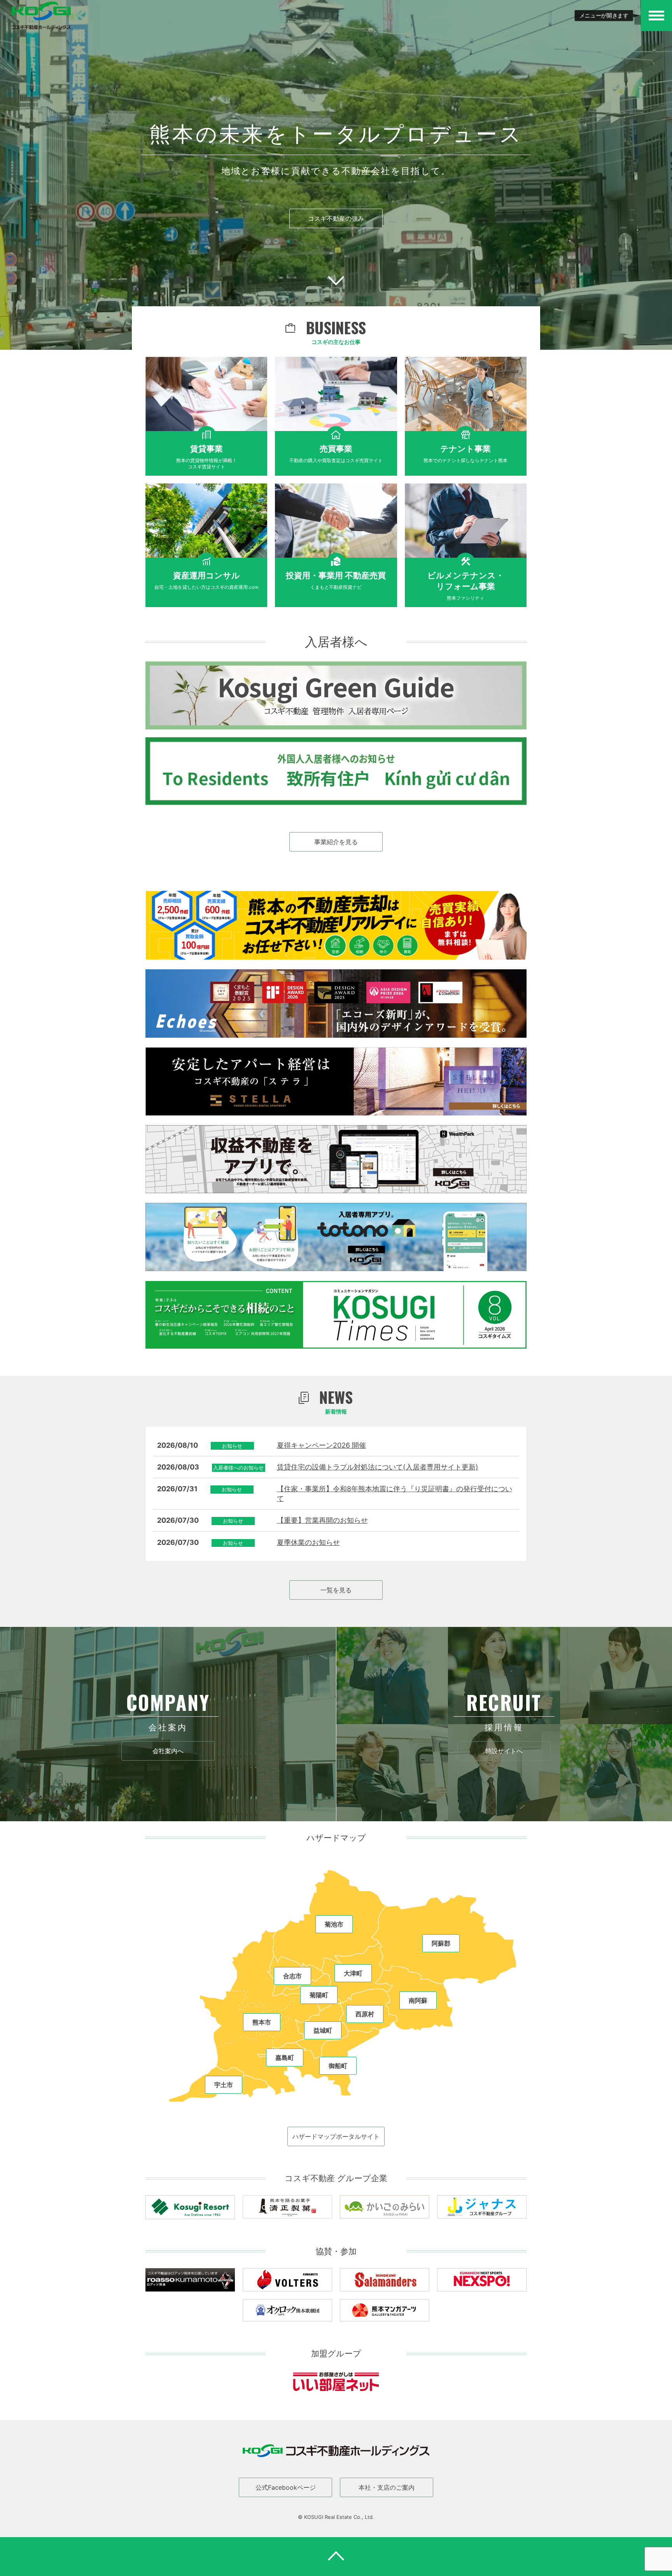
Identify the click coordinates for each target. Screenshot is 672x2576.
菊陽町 (319, 1995)
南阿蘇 (418, 2000)
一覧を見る (336, 1590)
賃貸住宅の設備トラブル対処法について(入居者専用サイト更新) (378, 1467)
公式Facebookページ (286, 2487)
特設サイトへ (504, 1751)
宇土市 (224, 2085)
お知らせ (232, 1446)
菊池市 (334, 1924)
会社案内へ (168, 1751)
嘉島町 (285, 2058)
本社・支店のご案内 (387, 2487)
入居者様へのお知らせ (238, 1468)
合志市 (292, 1976)
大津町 (353, 1973)
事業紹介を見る (336, 842)
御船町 (338, 2066)
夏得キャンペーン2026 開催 (321, 1445)
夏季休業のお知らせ (308, 1542)
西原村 (365, 2014)
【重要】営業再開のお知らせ (322, 1520)
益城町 (323, 2030)
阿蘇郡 (441, 1943)
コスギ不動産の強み (336, 218)
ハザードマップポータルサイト (336, 2136)
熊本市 (262, 2022)
